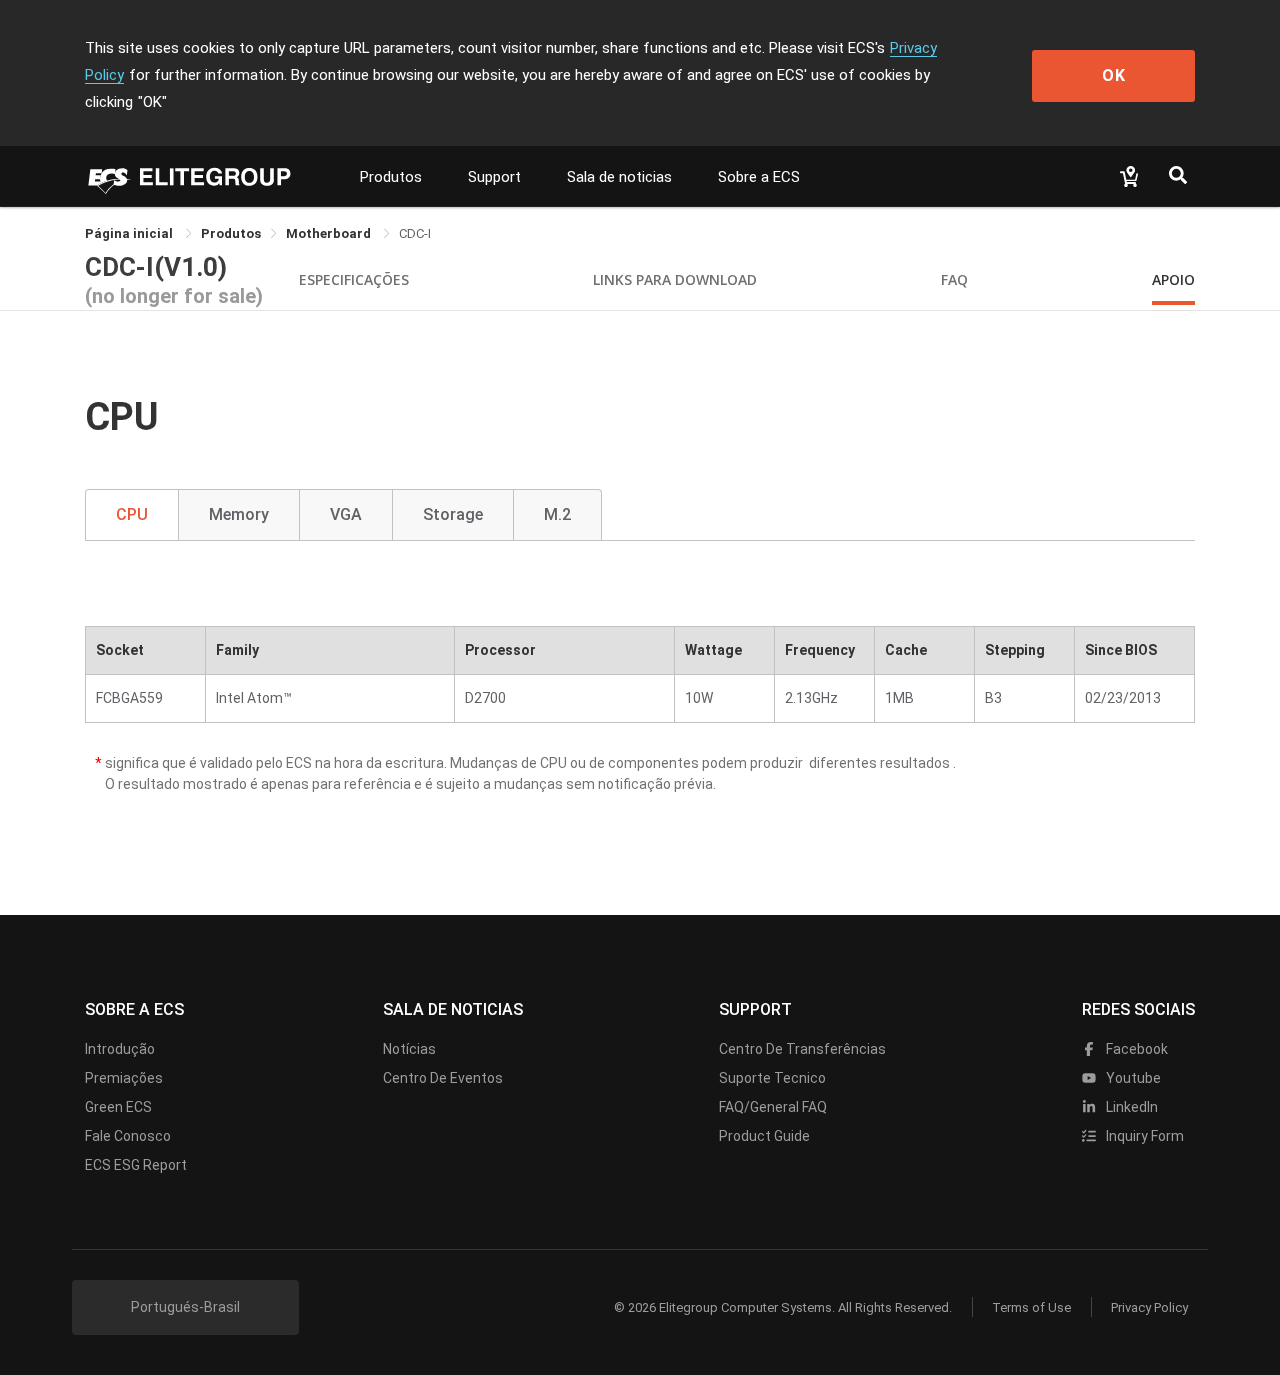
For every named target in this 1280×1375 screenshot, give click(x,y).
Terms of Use (1031, 1307)
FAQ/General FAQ (773, 1107)
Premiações (124, 1078)
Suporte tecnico (772, 1078)
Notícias (409, 1049)
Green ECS (118, 1107)
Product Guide (764, 1136)
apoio (1173, 279)
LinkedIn (1130, 1107)
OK (1114, 75)
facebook (1135, 1049)
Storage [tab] (453, 514)
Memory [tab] (239, 514)
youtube (1132, 1078)
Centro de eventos (443, 1078)
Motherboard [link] (330, 233)
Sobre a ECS (759, 177)
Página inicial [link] (130, 233)
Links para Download (675, 279)
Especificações (354, 279)
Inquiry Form (1143, 1136)
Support (494, 177)
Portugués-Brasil (185, 1307)
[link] (231, 233)
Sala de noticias (619, 177)
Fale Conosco (128, 1136)
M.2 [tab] (557, 514)
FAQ (954, 279)
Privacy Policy (1149, 1307)
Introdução (120, 1049)
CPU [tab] (132, 514)
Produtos (391, 177)
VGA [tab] (346, 514)
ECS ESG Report (136, 1165)
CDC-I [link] (415, 233)
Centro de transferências (802, 1049)
